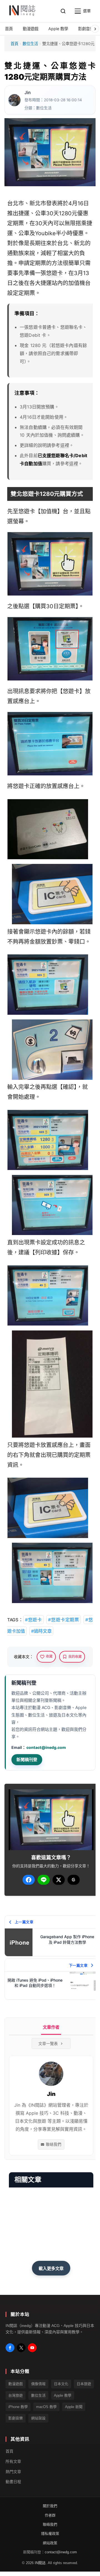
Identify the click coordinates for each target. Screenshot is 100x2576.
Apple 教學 (63, 2395)
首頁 (14, 44)
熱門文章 (13, 2471)
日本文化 (61, 2384)
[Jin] (14, 100)
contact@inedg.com (46, 1747)
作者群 (50, 2515)
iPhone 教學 (18, 2407)
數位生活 (30, 44)
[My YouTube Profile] (32, 2348)
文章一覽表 (48, 2043)
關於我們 (50, 2506)
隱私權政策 (50, 2534)
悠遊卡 (54, 273)
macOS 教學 (46, 2407)
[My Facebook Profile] (10, 2348)
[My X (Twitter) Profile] (21, 2348)
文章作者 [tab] (51, 2027)
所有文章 (13, 2461)
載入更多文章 (51, 2268)
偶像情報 (38, 2384)
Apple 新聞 (74, 2407)
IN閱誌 (40, 2563)
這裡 (65, 445)
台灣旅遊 (16, 2395)
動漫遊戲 (16, 2384)
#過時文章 (41, 1631)
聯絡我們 (54, 2144)
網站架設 (38, 2418)
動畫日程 (13, 2482)
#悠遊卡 (33, 1620)
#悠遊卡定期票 (64, 1620)
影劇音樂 (16, 2418)
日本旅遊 (84, 2384)
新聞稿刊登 (27, 1760)
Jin (27, 93)
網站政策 (50, 2543)
